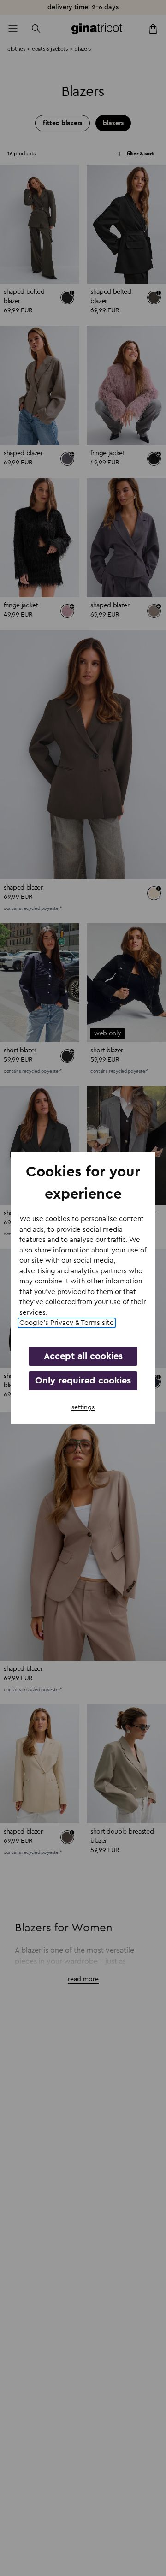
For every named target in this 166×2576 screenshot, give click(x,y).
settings (83, 1407)
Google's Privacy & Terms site (67, 1323)
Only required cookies (83, 1381)
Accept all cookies (83, 1356)
